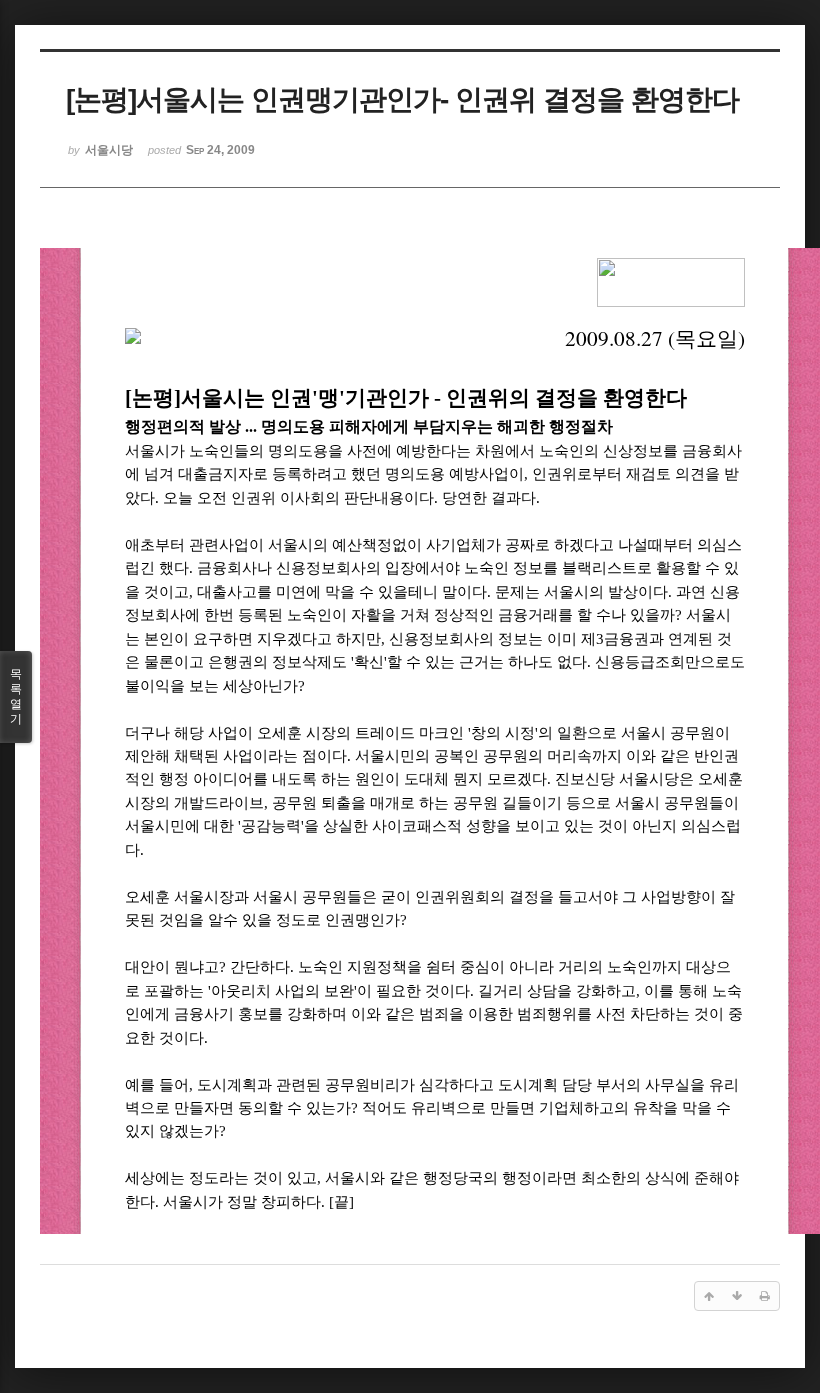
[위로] (709, 1296)
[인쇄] (765, 1296)
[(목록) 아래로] (737, 1296)
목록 (16, 696)
